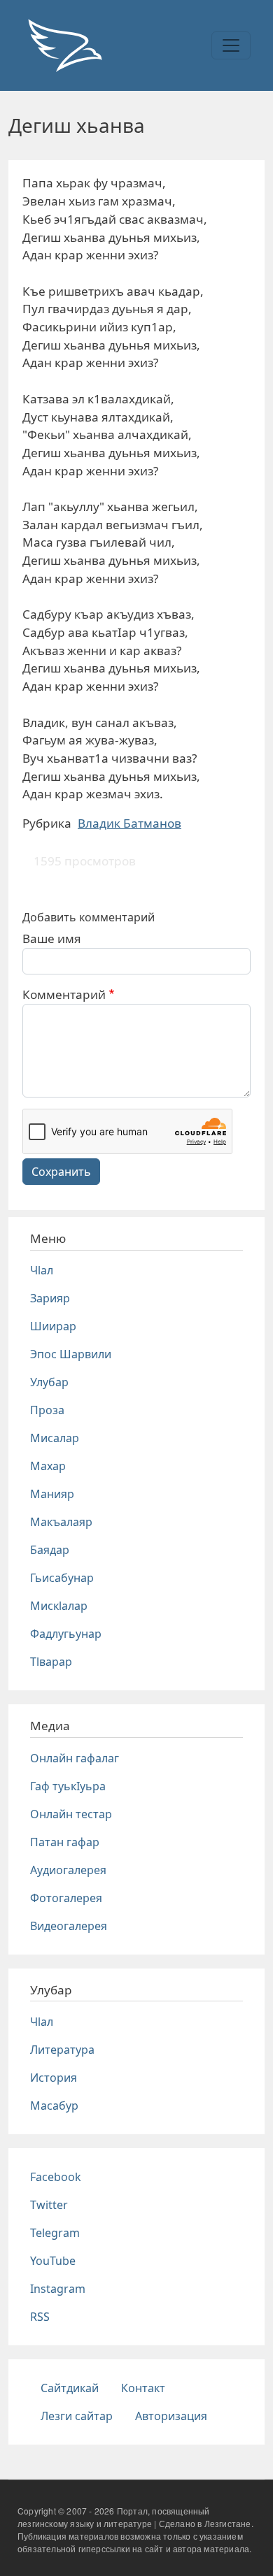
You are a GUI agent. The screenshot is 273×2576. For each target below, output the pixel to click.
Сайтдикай (70, 2388)
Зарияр (50, 1298)
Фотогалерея (66, 1898)
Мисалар (55, 1438)
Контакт (143, 2388)
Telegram (55, 2233)
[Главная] (64, 45)
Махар (48, 1466)
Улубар (49, 1382)
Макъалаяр (61, 1522)
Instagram (58, 2289)
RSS (40, 2317)
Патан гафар (65, 1842)
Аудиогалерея (68, 1870)
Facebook (56, 2177)
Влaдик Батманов (129, 823)
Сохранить (61, 1172)
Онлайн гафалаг (75, 1758)
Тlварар (51, 1662)
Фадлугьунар (66, 1634)
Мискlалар (59, 1606)
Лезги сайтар (77, 2416)
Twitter (49, 2205)
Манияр (52, 1494)
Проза (47, 1410)
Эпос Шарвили (71, 1354)
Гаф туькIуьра (68, 1786)
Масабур (54, 2106)
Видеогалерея (69, 1926)
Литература (62, 2050)
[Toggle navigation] (231, 45)
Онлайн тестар (71, 1814)
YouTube (53, 2261)
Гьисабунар (62, 1578)
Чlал (42, 1270)
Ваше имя (52, 938)
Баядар (50, 1550)
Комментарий (64, 994)
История (54, 2078)
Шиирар (53, 1326)
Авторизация (171, 2416)
